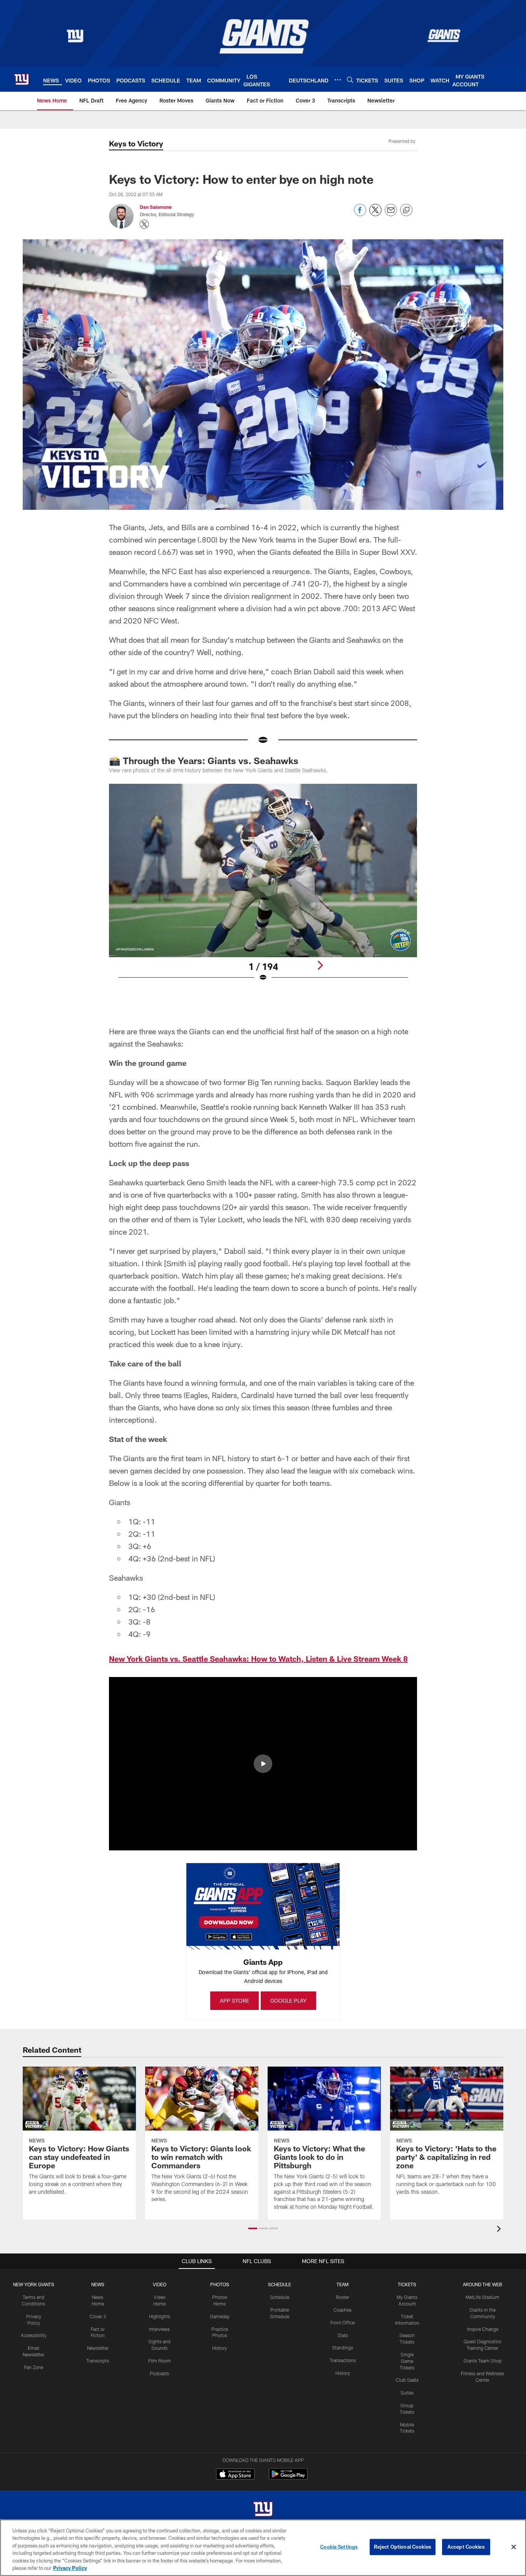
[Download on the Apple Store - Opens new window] (235, 2475)
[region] (263, 2548)
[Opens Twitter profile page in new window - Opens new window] (144, 224)
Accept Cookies (466, 2547)
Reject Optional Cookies (403, 2547)
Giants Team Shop (483, 2361)
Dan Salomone (156, 207)
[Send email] (391, 214)
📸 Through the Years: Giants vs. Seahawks (204, 760)
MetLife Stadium (482, 2297)
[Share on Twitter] (375, 214)
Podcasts (159, 2373)
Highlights (160, 2316)
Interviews (159, 2329)
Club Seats (407, 2380)
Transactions (343, 2360)
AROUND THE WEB (482, 2284)
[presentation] (500, 2230)
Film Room (160, 2361)
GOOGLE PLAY (288, 2000)
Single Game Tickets (407, 2361)
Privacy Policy (70, 2568)
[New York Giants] (263, 2510)
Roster (343, 2297)
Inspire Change (483, 2329)
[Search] (350, 80)
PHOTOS (220, 2284)
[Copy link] (406, 210)
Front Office (343, 2322)
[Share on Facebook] (360, 214)
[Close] (514, 2547)
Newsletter (98, 2348)
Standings (343, 2347)
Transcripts (98, 2361)
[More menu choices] (338, 80)
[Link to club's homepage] (22, 79)
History (219, 2348)
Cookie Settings (339, 2547)
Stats (343, 2335)
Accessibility (34, 2335)
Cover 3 (98, 2316)
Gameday (220, 2316)
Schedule (280, 2297)
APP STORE (235, 2000)
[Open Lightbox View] (263, 887)
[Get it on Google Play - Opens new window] (288, 2478)
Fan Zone (34, 2367)
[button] (263, 1764)
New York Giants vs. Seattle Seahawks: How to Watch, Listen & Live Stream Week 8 (258, 1659)
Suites (407, 2393)
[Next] (320, 965)
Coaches (343, 2310)
